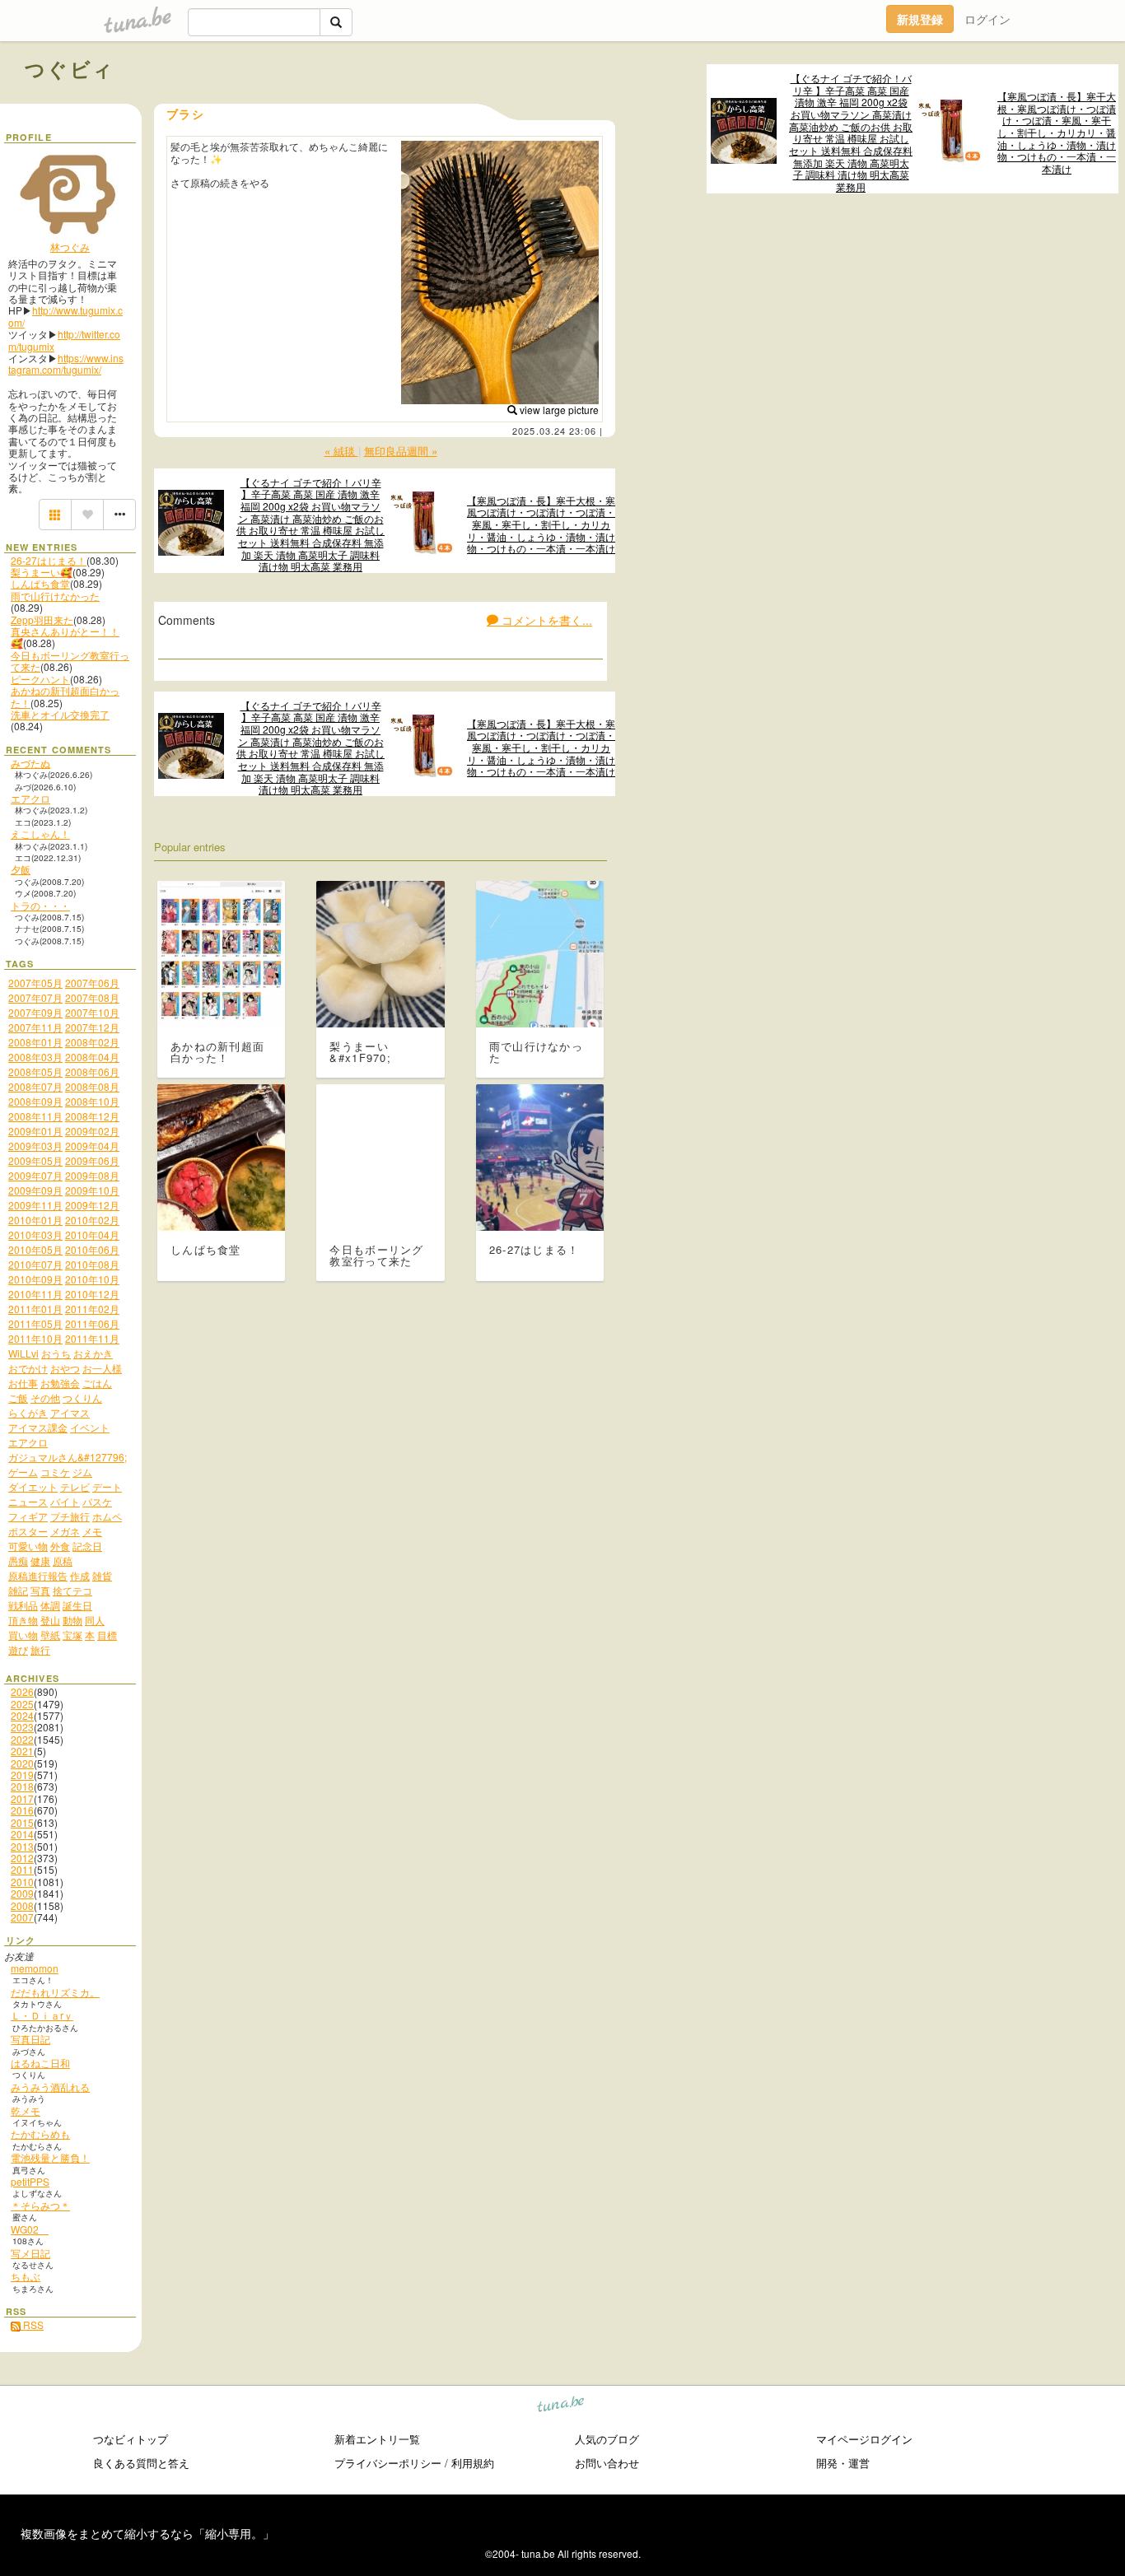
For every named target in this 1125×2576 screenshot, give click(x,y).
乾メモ (26, 2110)
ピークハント (40, 679)
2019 (22, 1775)
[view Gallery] (55, 515)
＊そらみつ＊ (40, 2205)
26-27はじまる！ (49, 560)
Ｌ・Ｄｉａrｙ (42, 2015)
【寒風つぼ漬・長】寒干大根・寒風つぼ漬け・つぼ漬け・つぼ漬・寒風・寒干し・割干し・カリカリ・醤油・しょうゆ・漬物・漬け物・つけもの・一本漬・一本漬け (1057, 133)
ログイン (987, 19)
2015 (22, 1822)
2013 (22, 1846)
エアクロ (30, 798)
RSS (32, 2324)
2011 (22, 1869)
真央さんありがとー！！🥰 (65, 637)
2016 (22, 1810)
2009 (22, 1893)
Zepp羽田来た (42, 620)
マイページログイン (864, 2439)
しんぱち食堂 (40, 583)
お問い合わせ (607, 2463)
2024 (22, 1715)
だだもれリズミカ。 (55, 1992)
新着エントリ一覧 (377, 2439)
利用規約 (473, 2463)
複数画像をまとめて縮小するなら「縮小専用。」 (147, 2533)
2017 (22, 1798)
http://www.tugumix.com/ (65, 316)
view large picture (558, 410)
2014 (22, 1834)
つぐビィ (70, 68)
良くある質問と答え (141, 2463)
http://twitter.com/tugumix (64, 340)
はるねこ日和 (40, 2063)
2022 (22, 1739)
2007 (22, 1917)
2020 (22, 1763)
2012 (22, 1858)
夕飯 (21, 869)
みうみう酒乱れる (50, 2087)
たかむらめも (40, 2133)
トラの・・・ (40, 905)
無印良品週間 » (401, 451)
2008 (22, 1905)
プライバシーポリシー (388, 2463)
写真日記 (30, 2039)
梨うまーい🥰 (42, 572)
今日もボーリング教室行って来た (70, 661)
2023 (22, 1727)
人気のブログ (607, 2439)
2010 (22, 1882)
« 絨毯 (341, 451)
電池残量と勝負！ (50, 2157)
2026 (22, 1691)
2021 (22, 1751)
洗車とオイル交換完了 (60, 714)
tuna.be (561, 2407)
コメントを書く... (545, 620)
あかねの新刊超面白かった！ (65, 696)
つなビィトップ (131, 2439)
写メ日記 (30, 2253)
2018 (22, 1786)
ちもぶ (26, 2276)
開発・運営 (843, 2463)
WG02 (30, 2229)
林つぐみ (70, 247)
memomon (35, 1968)
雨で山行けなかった (55, 596)
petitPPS (30, 2181)
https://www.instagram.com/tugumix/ (66, 363)
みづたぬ (30, 763)
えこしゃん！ (40, 834)
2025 (22, 1704)
